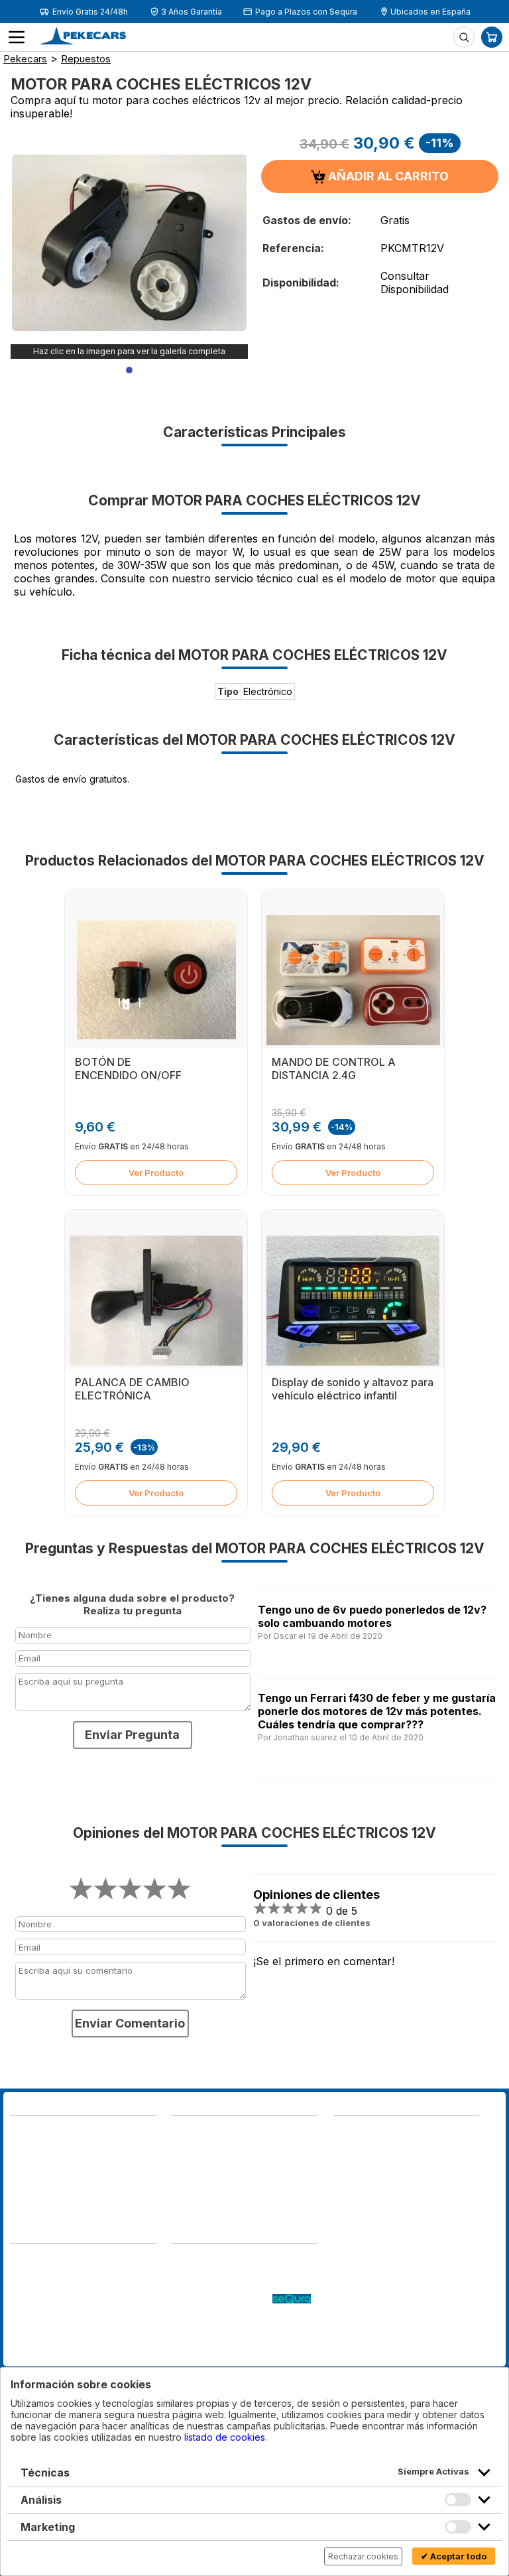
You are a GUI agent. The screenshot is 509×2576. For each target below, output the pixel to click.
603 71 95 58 (202, 2145)
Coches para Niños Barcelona (237, 2340)
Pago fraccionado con (222, 2300)
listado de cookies (225, 2437)
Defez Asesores (45, 2353)
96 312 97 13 (111, 2162)
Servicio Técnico (209, 2286)
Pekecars (25, 59)
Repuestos (86, 59)
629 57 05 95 (41, 2176)
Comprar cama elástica (221, 2353)
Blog (182, 2260)
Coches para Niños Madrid (230, 2326)
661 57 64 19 (110, 2176)
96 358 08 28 (42, 2162)
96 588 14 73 (202, 2132)
